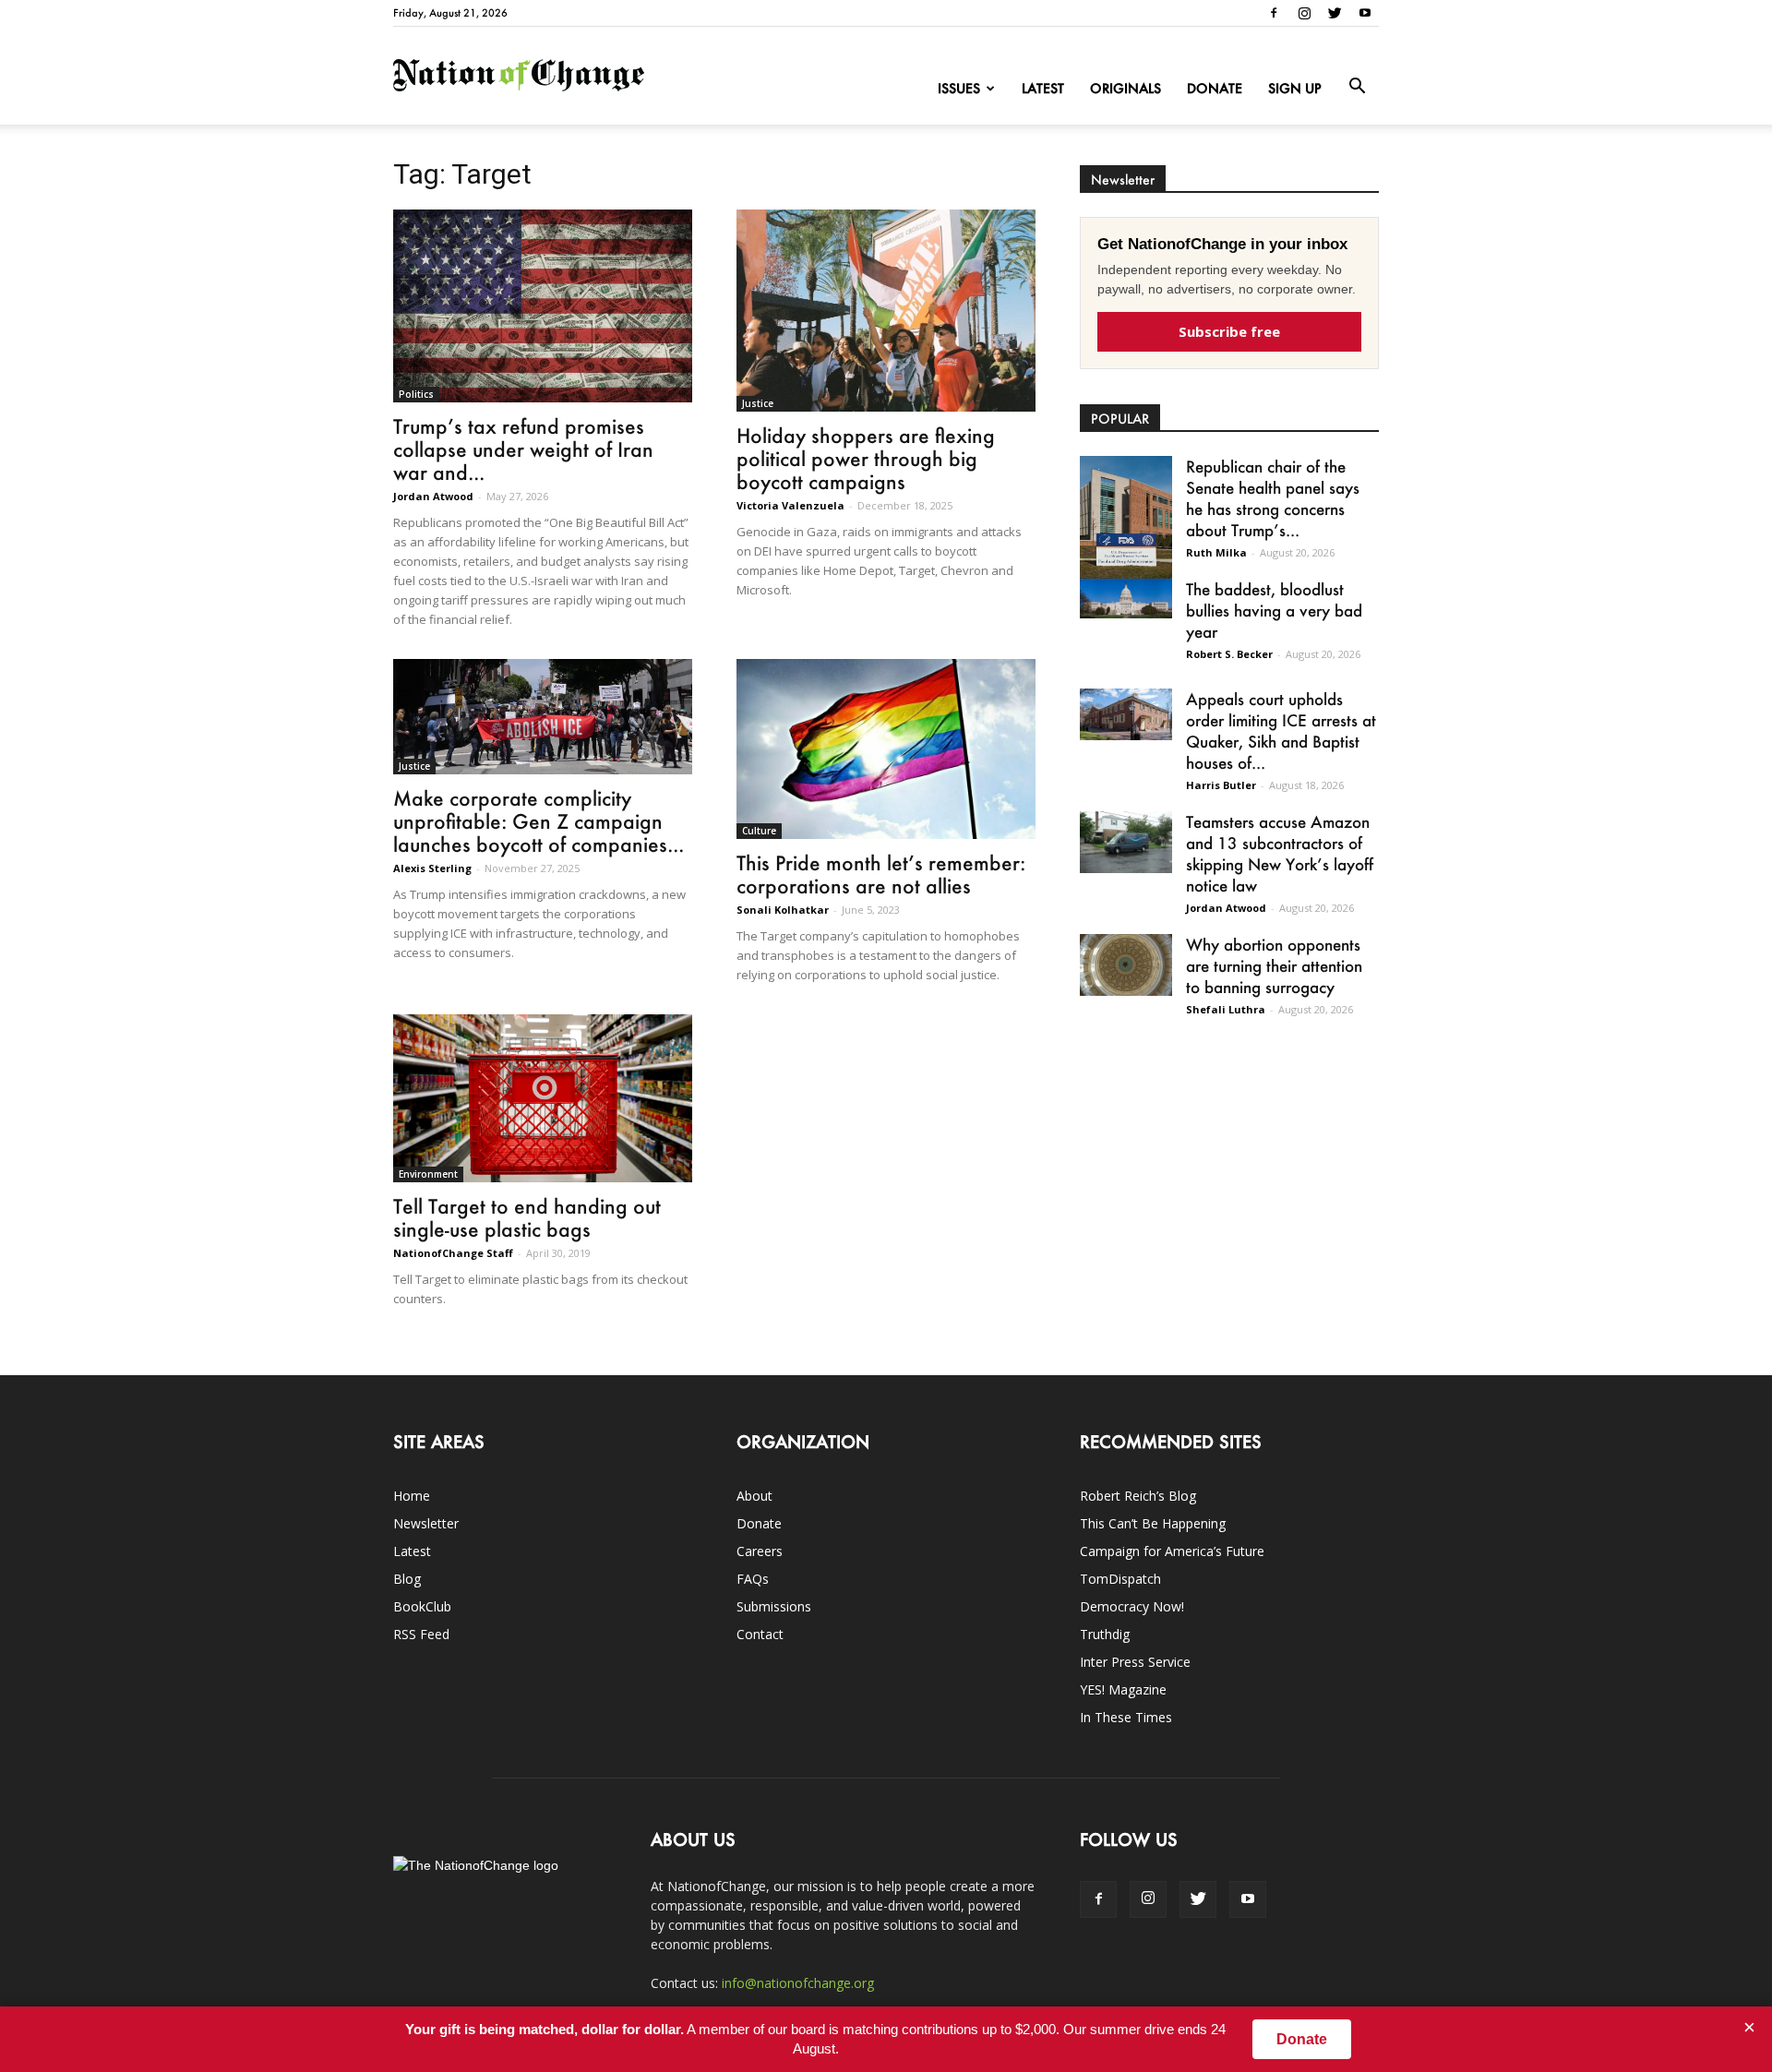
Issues (959, 88)
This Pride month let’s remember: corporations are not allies (881, 874)
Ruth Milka (1216, 552)
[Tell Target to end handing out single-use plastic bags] (543, 1098)
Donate (1215, 88)
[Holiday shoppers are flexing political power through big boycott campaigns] (886, 311)
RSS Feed (421, 1634)
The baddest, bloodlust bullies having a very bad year (1274, 610)
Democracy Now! (1132, 1606)
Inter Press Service (1135, 1662)
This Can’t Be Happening (1153, 1523)
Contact (760, 1634)
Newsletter (426, 1523)
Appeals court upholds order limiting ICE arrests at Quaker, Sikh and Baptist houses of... (1281, 731)
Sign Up (1295, 88)
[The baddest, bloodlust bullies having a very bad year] (1126, 599)
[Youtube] (1365, 13)
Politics (416, 394)
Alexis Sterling (432, 868)
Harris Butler (1221, 785)
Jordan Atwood (433, 496)
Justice (758, 403)
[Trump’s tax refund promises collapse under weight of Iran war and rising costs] (543, 306)
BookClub (422, 1606)
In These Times (1126, 1717)
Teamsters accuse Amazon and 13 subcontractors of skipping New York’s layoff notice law (1280, 853)
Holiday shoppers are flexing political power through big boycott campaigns (866, 458)
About (754, 1496)
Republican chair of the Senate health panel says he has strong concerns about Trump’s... (1273, 498)
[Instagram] (1304, 13)
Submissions (774, 1606)
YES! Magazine (1123, 1689)
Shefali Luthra (1226, 1009)
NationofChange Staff (453, 1253)
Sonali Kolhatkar (783, 910)
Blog (407, 1579)
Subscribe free (1229, 331)
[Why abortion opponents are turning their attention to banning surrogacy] (1126, 965)
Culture (759, 831)
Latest (1043, 88)
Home (412, 1496)
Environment (428, 1174)
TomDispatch (1120, 1579)
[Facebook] (1274, 13)
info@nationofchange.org (798, 1983)
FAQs (753, 1579)
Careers (760, 1551)
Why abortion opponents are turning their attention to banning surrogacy (1274, 965)
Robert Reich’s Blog (1138, 1496)
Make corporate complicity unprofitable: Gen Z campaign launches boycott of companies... (539, 821)
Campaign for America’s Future (1172, 1551)
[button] (1357, 87)
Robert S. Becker (1229, 654)
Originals (1125, 88)
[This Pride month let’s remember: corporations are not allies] (886, 749)
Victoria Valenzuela (790, 505)
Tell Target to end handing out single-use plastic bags (527, 1217)
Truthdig (1105, 1634)
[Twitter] (1335, 13)
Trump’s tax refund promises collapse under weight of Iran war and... (523, 449)
